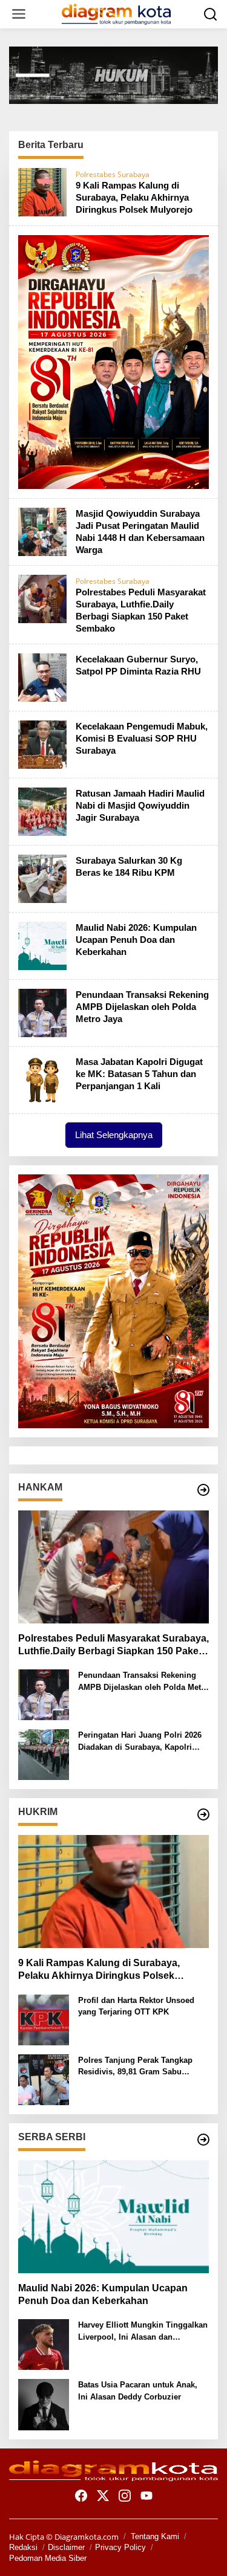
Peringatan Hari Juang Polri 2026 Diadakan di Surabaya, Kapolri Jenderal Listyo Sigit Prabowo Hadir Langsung (140, 1742)
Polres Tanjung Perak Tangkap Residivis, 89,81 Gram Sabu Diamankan (135, 2067)
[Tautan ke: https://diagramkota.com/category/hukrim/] (203, 1814)
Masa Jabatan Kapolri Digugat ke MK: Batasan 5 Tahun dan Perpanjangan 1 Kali (139, 1074)
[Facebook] (81, 2496)
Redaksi (23, 2547)
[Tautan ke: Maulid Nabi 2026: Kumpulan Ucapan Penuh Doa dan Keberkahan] (42, 945)
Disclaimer (66, 2547)
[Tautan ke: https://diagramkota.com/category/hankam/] (203, 1490)
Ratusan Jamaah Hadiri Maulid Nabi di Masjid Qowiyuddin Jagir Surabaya (140, 805)
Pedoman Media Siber (48, 2558)
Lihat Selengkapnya (114, 1135)
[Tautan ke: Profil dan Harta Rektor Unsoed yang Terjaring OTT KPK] (44, 2019)
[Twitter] (103, 2496)
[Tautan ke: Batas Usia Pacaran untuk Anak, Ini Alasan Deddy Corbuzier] (44, 2404)
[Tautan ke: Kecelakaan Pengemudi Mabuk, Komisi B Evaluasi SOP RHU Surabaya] (42, 743)
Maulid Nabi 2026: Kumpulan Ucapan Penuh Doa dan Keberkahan (136, 940)
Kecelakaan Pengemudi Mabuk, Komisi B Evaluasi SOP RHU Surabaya (142, 738)
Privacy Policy (120, 2547)
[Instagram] (125, 2496)
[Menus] (19, 14)
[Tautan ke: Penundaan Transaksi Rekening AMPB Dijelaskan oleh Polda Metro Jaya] (42, 1012)
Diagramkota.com (86, 2537)
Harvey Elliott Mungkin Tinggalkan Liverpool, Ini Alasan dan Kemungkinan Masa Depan (143, 2332)
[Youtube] (146, 2496)
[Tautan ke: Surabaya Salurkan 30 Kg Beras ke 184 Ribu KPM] (42, 878)
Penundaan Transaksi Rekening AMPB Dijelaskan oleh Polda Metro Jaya (142, 1007)
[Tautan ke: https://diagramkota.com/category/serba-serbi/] (203, 2140)
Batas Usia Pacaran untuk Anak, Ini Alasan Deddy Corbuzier (138, 2391)
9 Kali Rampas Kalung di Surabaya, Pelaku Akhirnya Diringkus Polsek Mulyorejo (134, 197)
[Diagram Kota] (116, 13)
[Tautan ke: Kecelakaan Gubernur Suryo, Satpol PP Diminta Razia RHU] (42, 676)
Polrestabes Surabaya (113, 174)
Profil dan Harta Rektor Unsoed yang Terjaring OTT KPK (136, 2006)
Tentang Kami (155, 2536)
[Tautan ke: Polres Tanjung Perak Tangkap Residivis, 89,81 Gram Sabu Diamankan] (44, 2079)
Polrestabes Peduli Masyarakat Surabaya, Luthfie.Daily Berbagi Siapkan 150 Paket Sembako (113, 1646)
